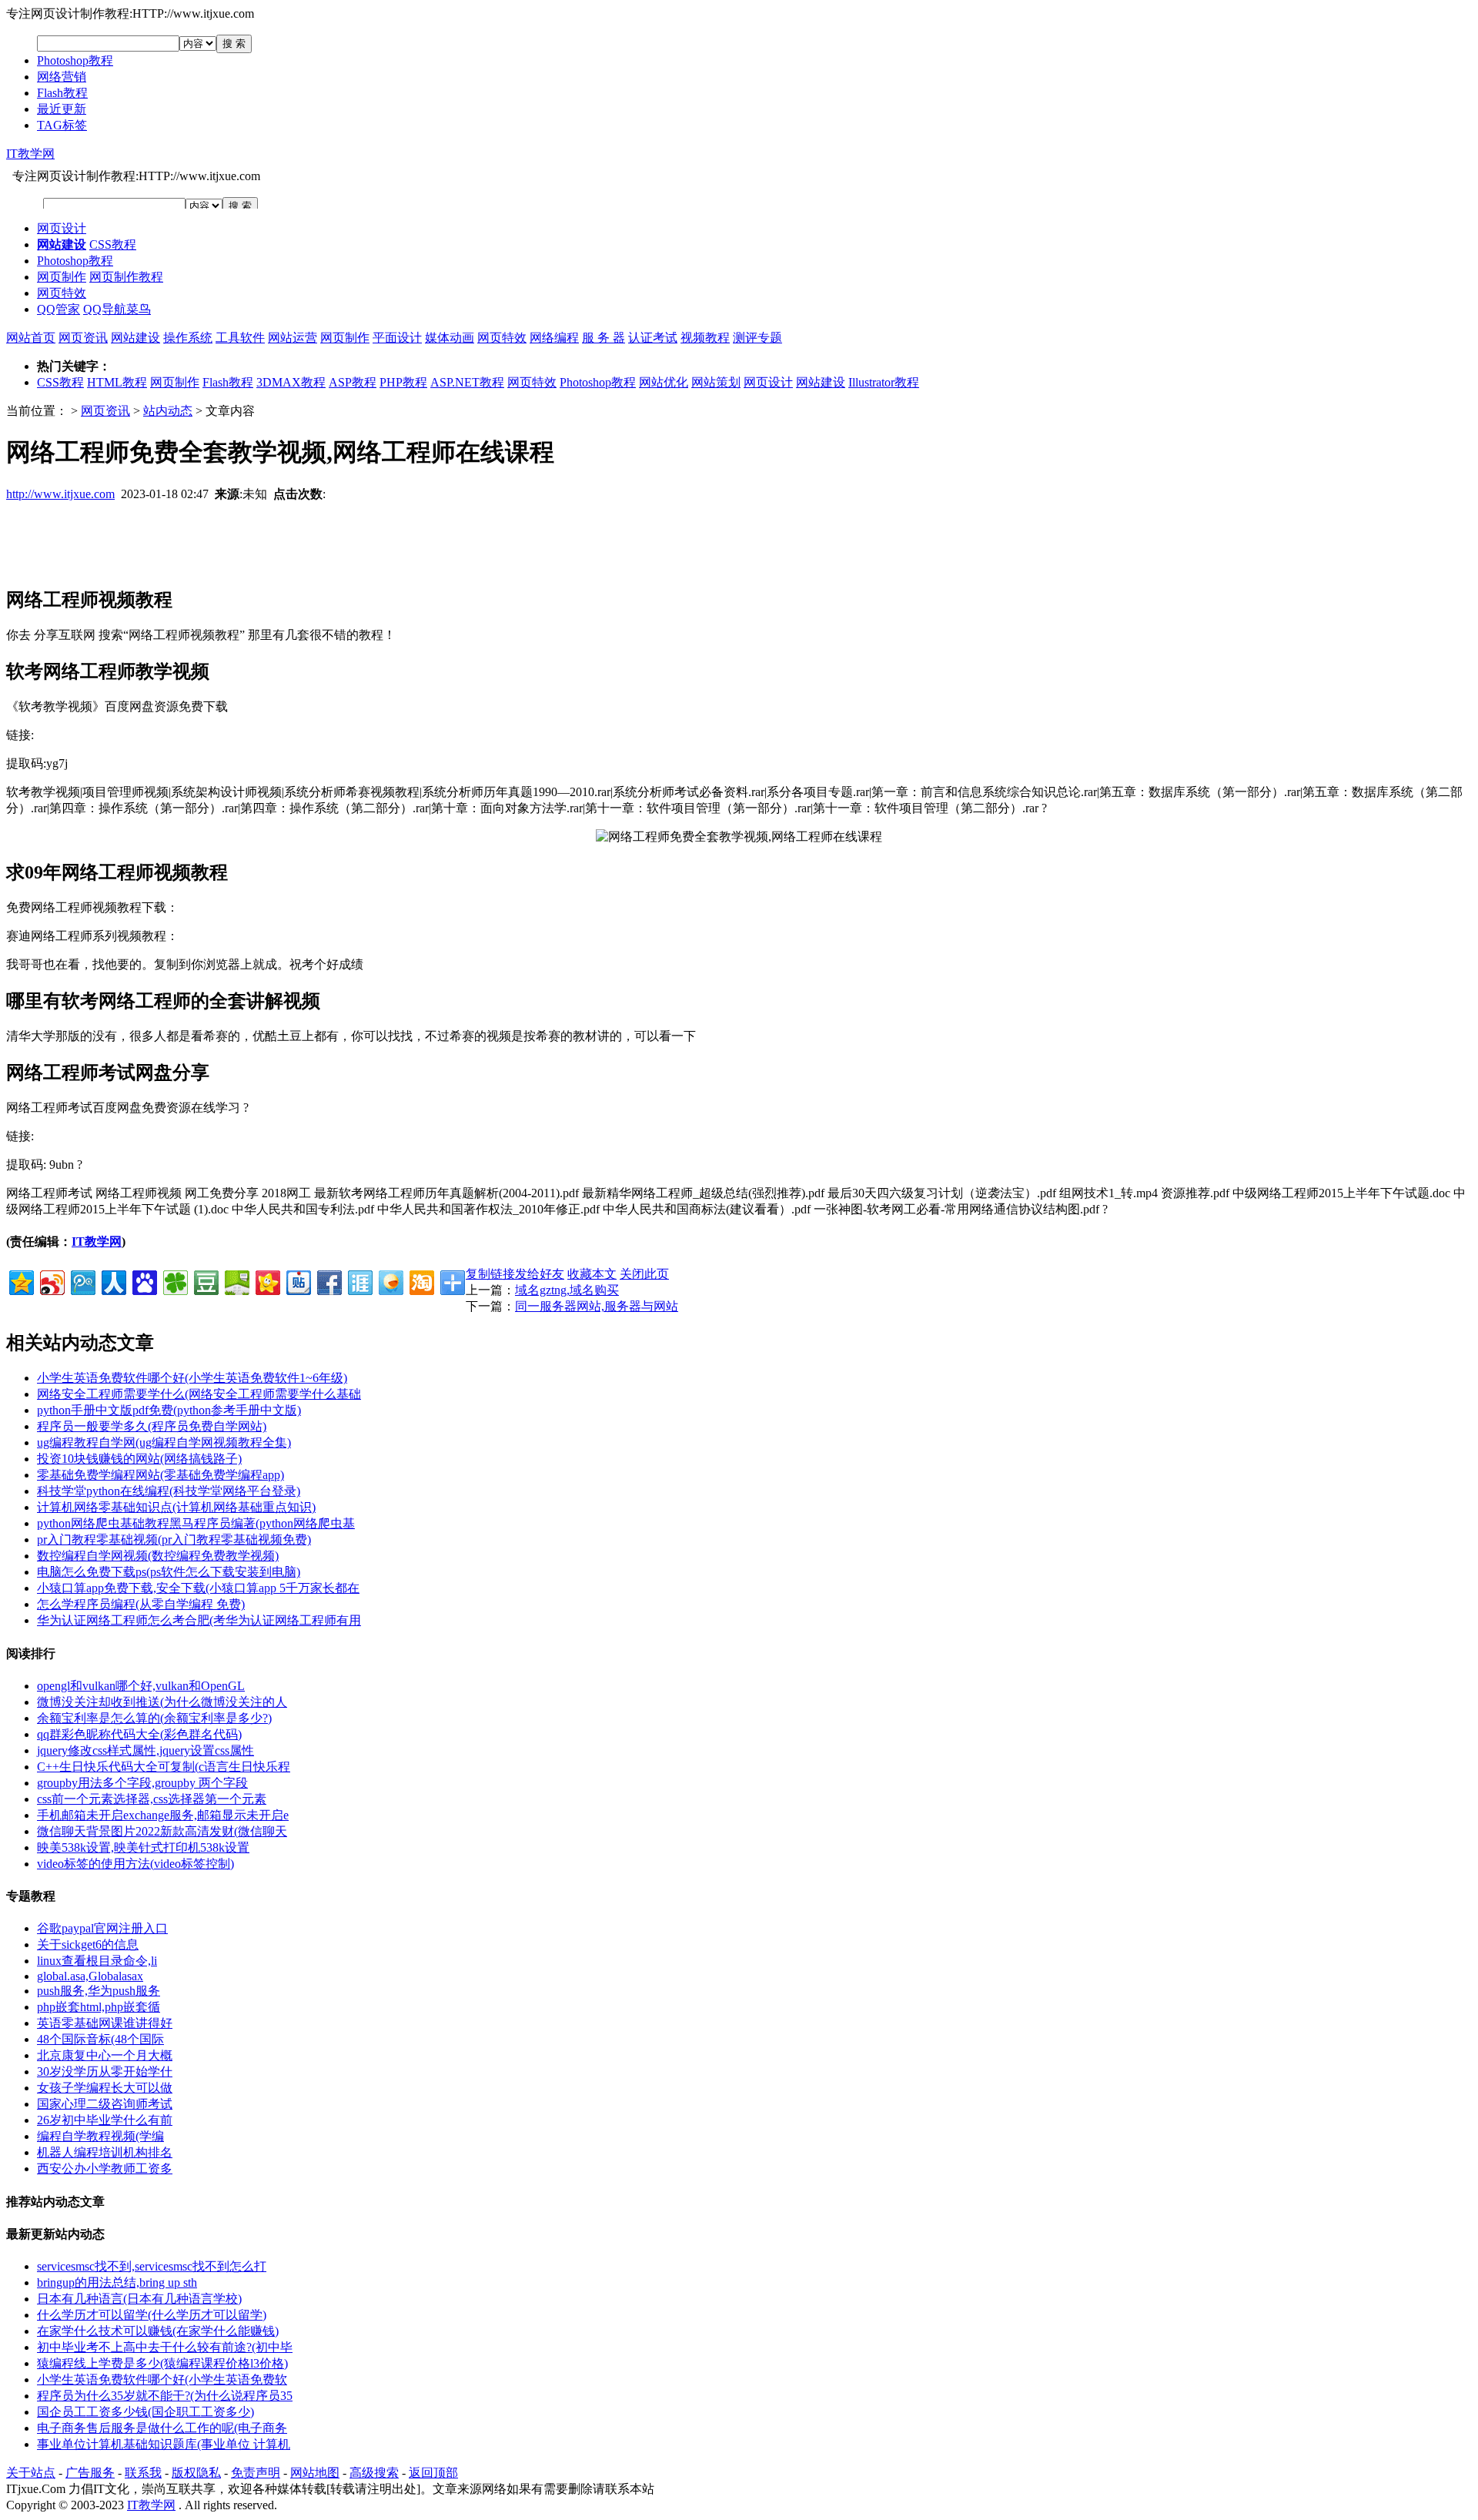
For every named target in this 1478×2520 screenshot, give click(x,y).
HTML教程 (117, 382)
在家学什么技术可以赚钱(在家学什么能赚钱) (158, 2331)
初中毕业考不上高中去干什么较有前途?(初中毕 (165, 2347)
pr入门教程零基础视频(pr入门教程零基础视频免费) (174, 1539)
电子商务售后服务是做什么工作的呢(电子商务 (162, 2428)
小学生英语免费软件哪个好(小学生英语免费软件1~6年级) (192, 1378)
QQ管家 (59, 309)
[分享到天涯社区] (359, 1281)
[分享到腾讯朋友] (174, 1281)
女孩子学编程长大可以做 (105, 2088)
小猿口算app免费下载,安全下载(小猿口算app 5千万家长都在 (198, 1588)
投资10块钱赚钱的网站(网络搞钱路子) (139, 1459)
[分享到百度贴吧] (298, 1281)
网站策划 (716, 382)
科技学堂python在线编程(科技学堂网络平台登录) (169, 1491)
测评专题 (757, 338)
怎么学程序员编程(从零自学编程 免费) (141, 1604)
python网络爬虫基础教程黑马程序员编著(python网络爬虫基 (196, 1523)
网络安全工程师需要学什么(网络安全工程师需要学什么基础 (199, 1394)
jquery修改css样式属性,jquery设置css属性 (145, 1750)
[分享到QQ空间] (20, 1281)
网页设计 (62, 228)
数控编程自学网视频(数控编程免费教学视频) (158, 1556)
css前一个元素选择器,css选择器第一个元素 (152, 1799)
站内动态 (168, 411)
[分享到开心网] (267, 1281)
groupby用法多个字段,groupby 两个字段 (142, 1783)
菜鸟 (139, 309)
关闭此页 (644, 1274)
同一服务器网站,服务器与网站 (597, 1306)
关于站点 (31, 2473)
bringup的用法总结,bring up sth (117, 2282)
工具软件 (240, 338)
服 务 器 (604, 338)
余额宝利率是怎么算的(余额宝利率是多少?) (154, 1718)
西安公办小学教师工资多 (105, 2169)
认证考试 (653, 338)
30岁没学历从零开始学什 (105, 2072)
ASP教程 (353, 382)
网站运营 (293, 338)
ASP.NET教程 (467, 382)
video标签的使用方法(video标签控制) (135, 1864)
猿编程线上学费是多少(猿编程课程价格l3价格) (162, 2363)
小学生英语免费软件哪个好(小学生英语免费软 (162, 2379)
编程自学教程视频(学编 (100, 2136)
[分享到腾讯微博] (82, 1281)
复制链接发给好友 (515, 1274)
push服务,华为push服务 (99, 1991)
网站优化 (664, 382)
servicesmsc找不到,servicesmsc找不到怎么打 (152, 2266)
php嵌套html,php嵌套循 (99, 2007)
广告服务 (90, 2473)
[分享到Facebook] (328, 1281)
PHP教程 (403, 382)
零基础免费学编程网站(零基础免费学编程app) (161, 1475)
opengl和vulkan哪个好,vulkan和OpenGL (141, 1686)
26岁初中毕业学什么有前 (105, 2120)
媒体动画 (450, 338)
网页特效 (62, 293)
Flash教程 (62, 93)
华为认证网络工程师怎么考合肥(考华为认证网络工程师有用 (199, 1620)
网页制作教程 (126, 277)
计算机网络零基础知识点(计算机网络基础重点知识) (176, 1507)
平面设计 (397, 338)
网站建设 (135, 338)
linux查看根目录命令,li (97, 1961)
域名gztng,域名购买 (567, 1290)
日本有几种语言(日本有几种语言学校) (139, 2299)
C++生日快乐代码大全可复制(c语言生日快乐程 (164, 1767)
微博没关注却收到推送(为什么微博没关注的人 (162, 1702)
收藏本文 (592, 1274)
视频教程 (705, 338)
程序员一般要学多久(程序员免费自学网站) (152, 1426)
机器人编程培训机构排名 (105, 2152)
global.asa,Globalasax (90, 1976)
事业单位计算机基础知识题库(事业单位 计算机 (164, 2444)
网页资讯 (83, 338)
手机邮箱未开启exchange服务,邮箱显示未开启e (163, 1815)
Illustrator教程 (884, 382)
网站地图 (315, 2473)
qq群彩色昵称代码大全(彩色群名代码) (139, 1734)
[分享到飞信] (390, 1281)
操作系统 (188, 338)
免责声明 (256, 2473)
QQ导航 (105, 309)
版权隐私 (196, 2473)
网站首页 (31, 338)
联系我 (143, 2473)
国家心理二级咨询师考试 (105, 2104)
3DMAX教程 (291, 382)
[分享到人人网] (113, 1281)
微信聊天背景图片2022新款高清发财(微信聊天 (162, 1831)
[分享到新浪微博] (51, 1281)
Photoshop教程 (75, 60)
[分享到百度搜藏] (144, 1281)
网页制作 (62, 277)
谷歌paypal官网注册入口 (102, 1928)
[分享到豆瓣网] (205, 1281)
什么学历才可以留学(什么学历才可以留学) (152, 2315)
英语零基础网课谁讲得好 (105, 2023)
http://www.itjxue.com (60, 494)
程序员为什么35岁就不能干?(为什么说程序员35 (165, 2396)
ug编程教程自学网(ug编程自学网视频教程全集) (164, 1442)
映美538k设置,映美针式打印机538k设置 (143, 1847)
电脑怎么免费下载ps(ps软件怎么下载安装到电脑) (169, 1572)
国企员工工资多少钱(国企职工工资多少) (145, 2412)
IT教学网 (30, 154)
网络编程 (554, 338)
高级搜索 (374, 2473)
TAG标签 (62, 125)
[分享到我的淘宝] (421, 1281)
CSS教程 (113, 244)
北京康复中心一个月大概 (105, 2055)
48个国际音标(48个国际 (100, 2039)
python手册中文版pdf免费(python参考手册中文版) (169, 1410)
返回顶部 (433, 2473)
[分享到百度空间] (236, 1281)
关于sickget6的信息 (88, 1944)
